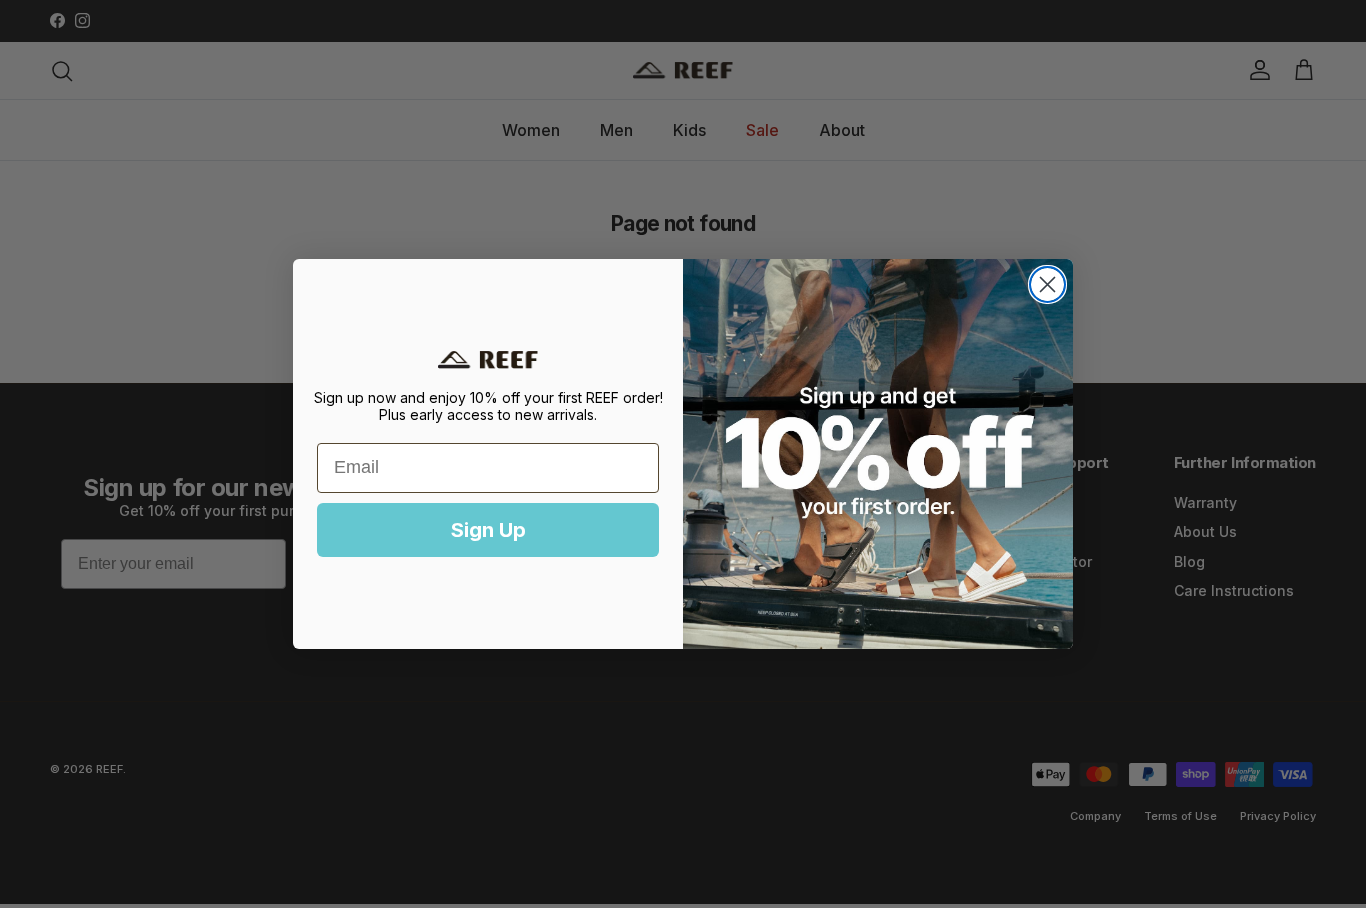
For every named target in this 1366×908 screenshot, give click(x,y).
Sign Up (488, 530)
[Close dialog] (1047, 284)
